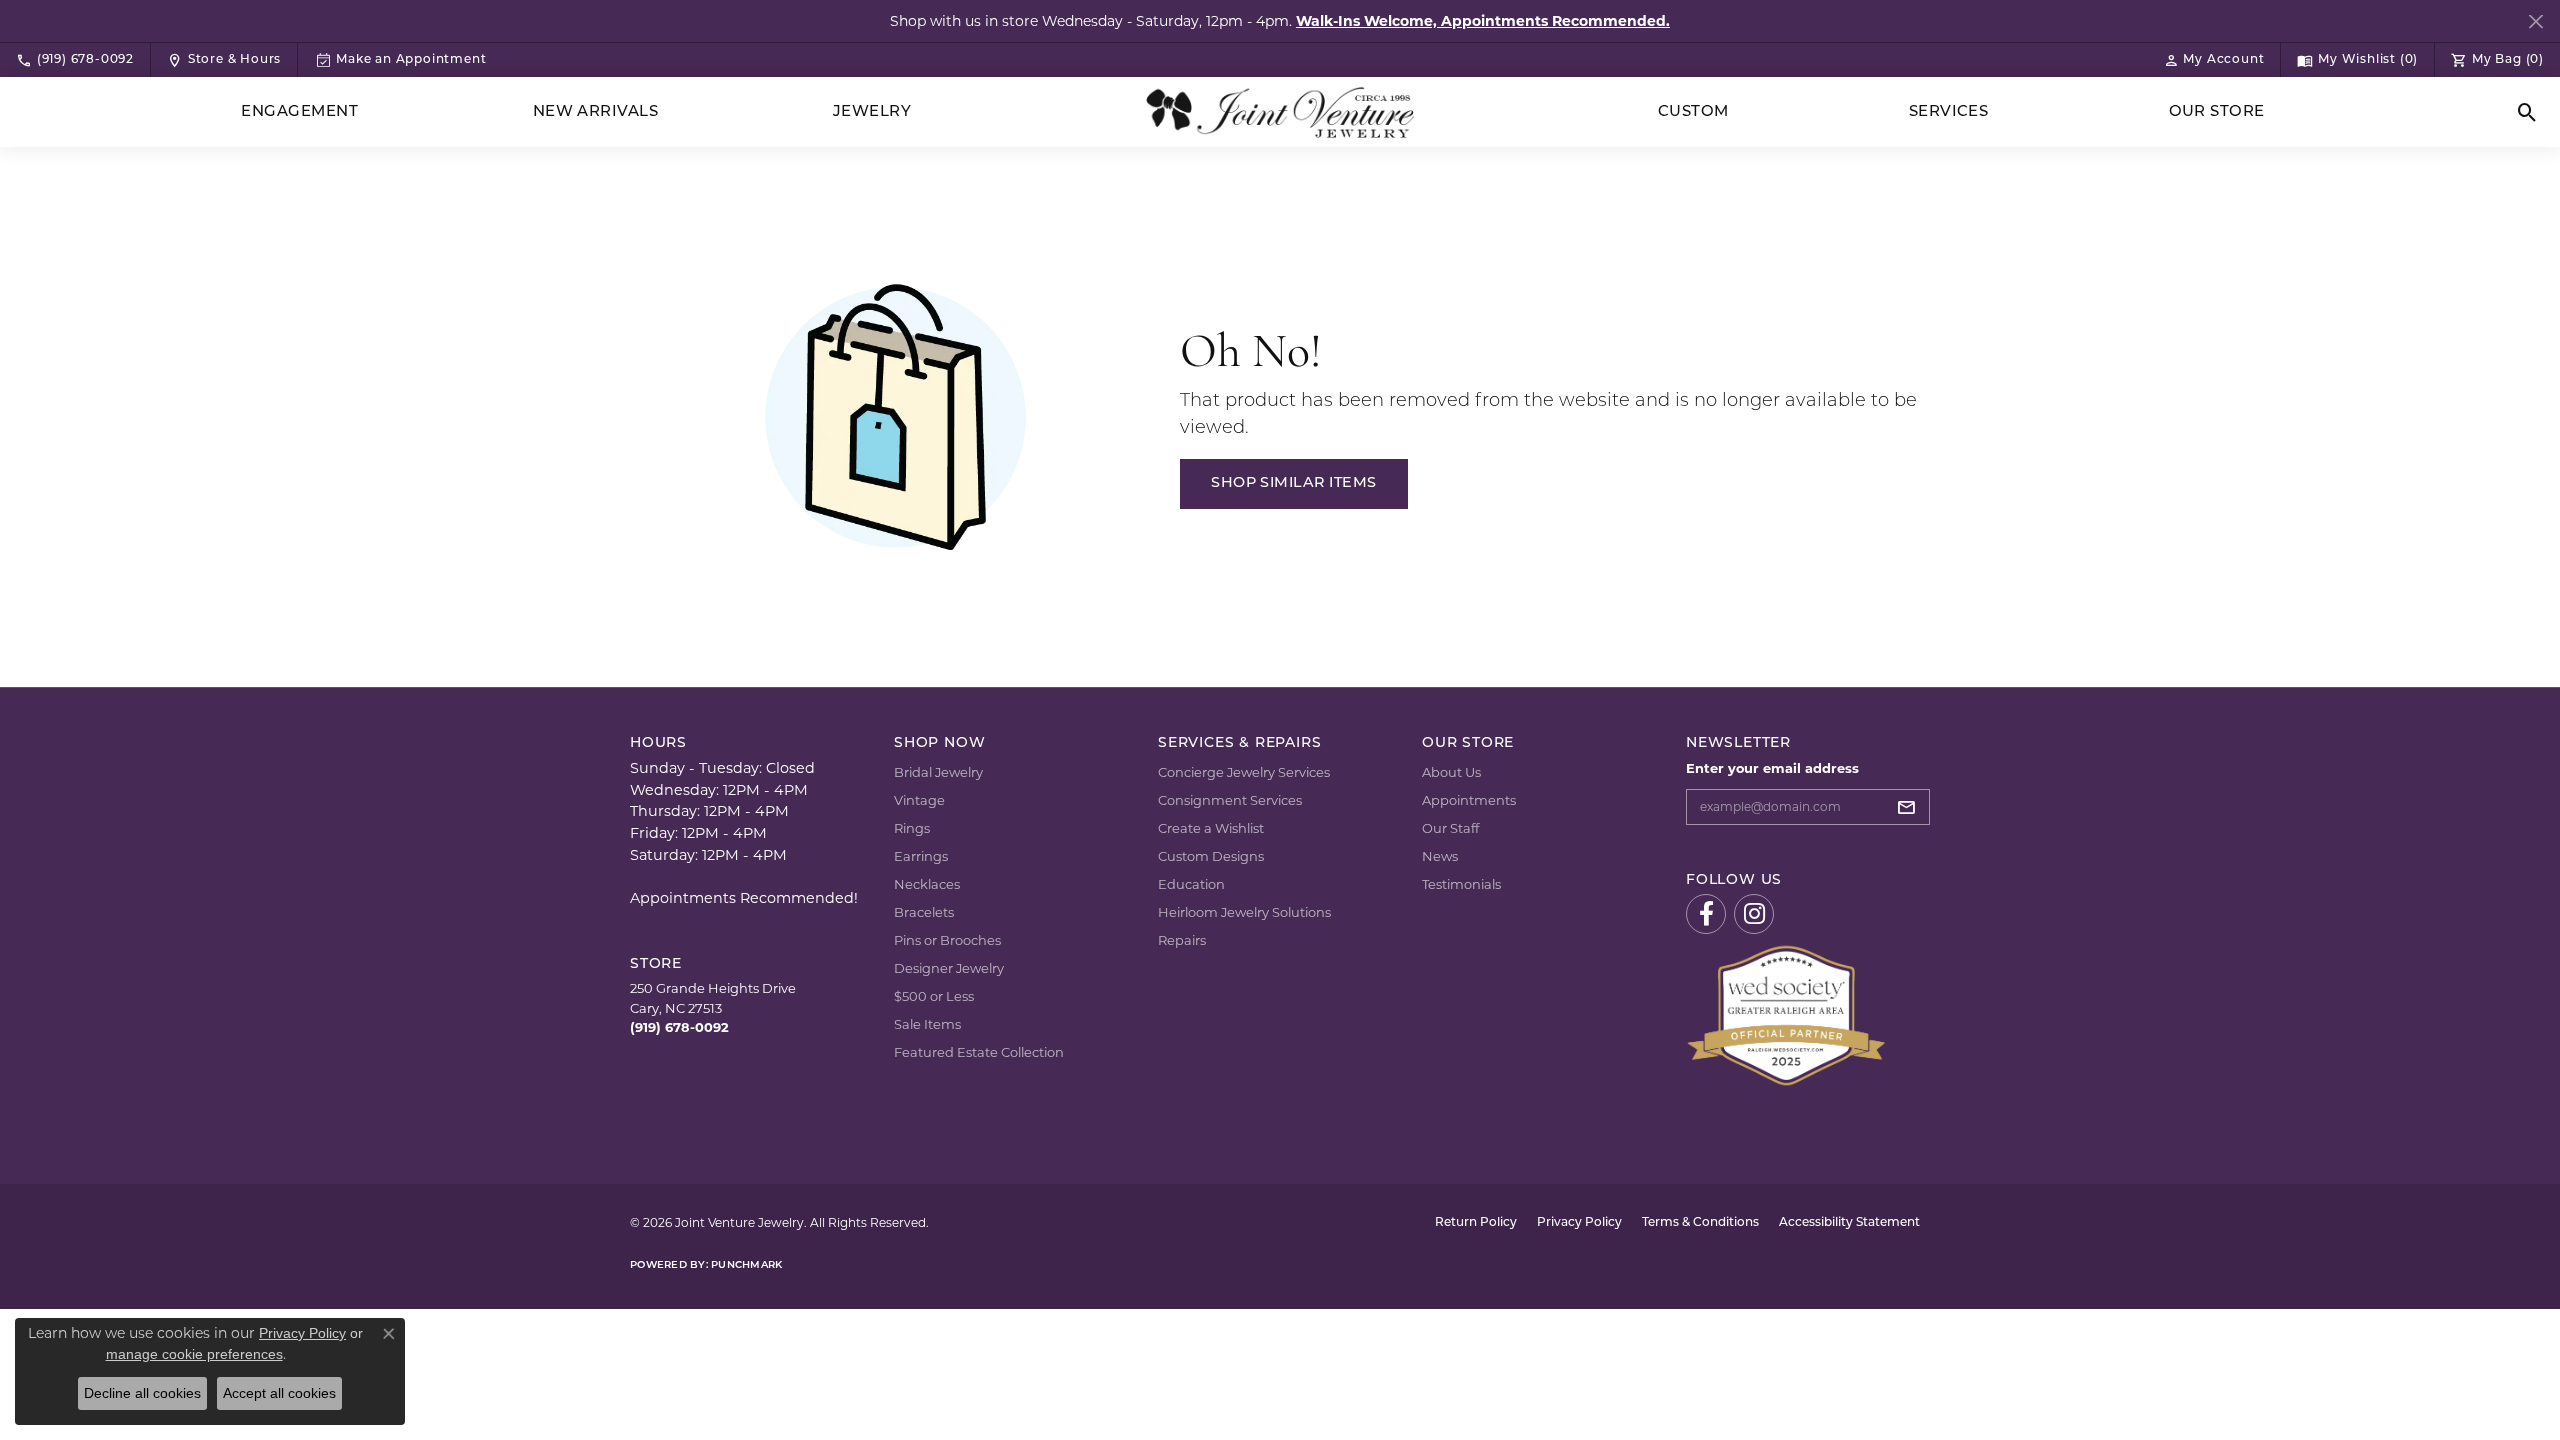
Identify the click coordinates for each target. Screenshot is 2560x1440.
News (1440, 856)
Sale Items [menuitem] (927, 1024)
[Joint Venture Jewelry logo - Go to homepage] (1280, 112)
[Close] (2535, 21)
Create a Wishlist (1211, 828)
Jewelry (872, 112)
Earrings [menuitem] (921, 856)
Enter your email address (1772, 768)
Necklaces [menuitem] (927, 884)
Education (1191, 884)
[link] (75, 60)
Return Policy (1476, 1223)
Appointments (1469, 800)
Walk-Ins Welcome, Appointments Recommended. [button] (1483, 21)
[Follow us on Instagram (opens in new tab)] (1754, 914)
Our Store (2217, 112)
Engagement (299, 112)
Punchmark (746, 1265)
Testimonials (1461, 884)
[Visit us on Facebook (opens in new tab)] (1706, 914)
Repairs (1182, 940)
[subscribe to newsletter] (1912, 807)
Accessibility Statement (1849, 1223)
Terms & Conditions (1700, 1223)
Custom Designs (1211, 856)
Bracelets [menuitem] (924, 912)
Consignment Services (1230, 800)
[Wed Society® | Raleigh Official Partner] (1786, 1014)
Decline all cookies (142, 1393)
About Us (1451, 772)
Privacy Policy (1579, 1223)
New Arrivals (596, 112)
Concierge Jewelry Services (1244, 772)
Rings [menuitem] (912, 828)
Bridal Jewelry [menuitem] (938, 772)
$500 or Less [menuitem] (934, 996)
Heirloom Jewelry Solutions (1244, 912)
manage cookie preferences (194, 1354)
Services (1949, 112)
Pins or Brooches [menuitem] (947, 940)
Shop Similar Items (1294, 483)
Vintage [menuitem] (919, 800)
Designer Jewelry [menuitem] (949, 968)
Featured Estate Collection (979, 1052)
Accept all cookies (279, 1393)
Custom (1693, 112)
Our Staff (1450, 828)
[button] (2214, 60)
